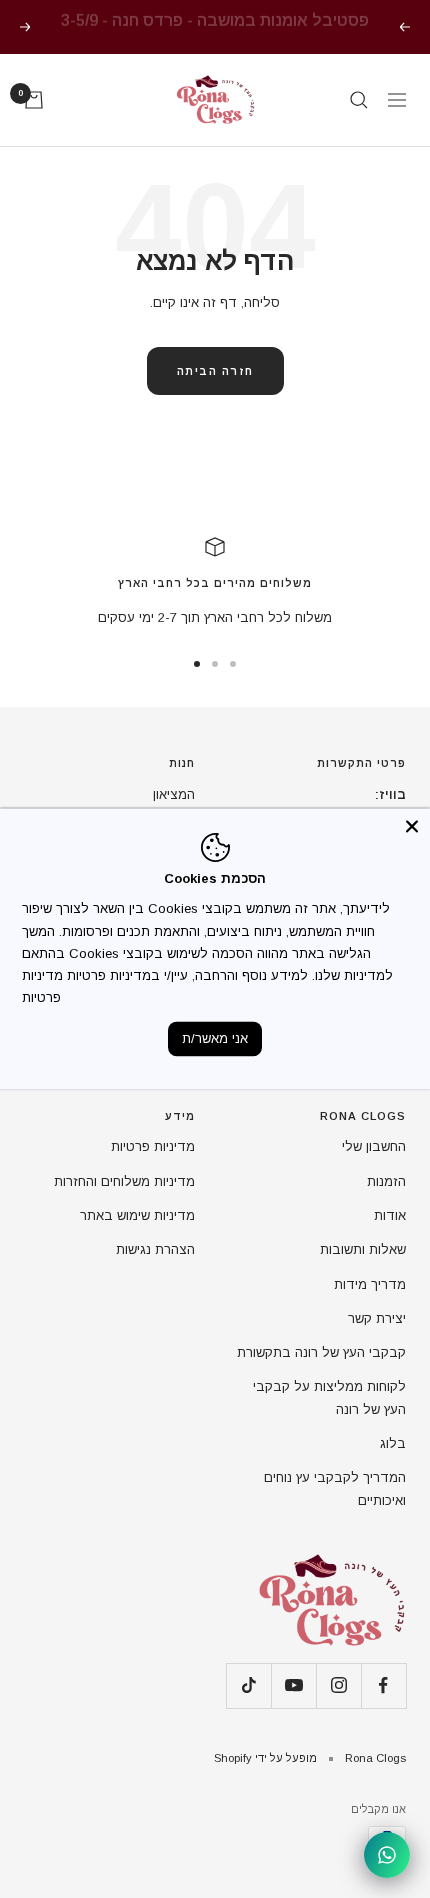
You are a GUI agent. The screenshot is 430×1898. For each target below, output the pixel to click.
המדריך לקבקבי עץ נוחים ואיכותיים (335, 1488)
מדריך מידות (370, 1284)
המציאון (174, 794)
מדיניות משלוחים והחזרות (124, 1181)
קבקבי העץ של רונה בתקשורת (321, 1352)
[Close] (412, 826)
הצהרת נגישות (155, 1249)
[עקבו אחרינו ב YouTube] (293, 1685)
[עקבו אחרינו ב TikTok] (248, 1685)
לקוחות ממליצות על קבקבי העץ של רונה (329, 1397)
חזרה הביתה (215, 371)
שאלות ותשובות (363, 1249)
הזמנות (386, 1181)
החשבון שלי (374, 1146)
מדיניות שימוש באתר (137, 1215)
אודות (390, 1215)
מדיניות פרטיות (153, 1146)
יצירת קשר (377, 1318)
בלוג (393, 1443)
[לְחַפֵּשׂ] (359, 100)
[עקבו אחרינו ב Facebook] (383, 1685)
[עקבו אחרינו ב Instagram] (338, 1685)
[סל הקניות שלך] (34, 100)
